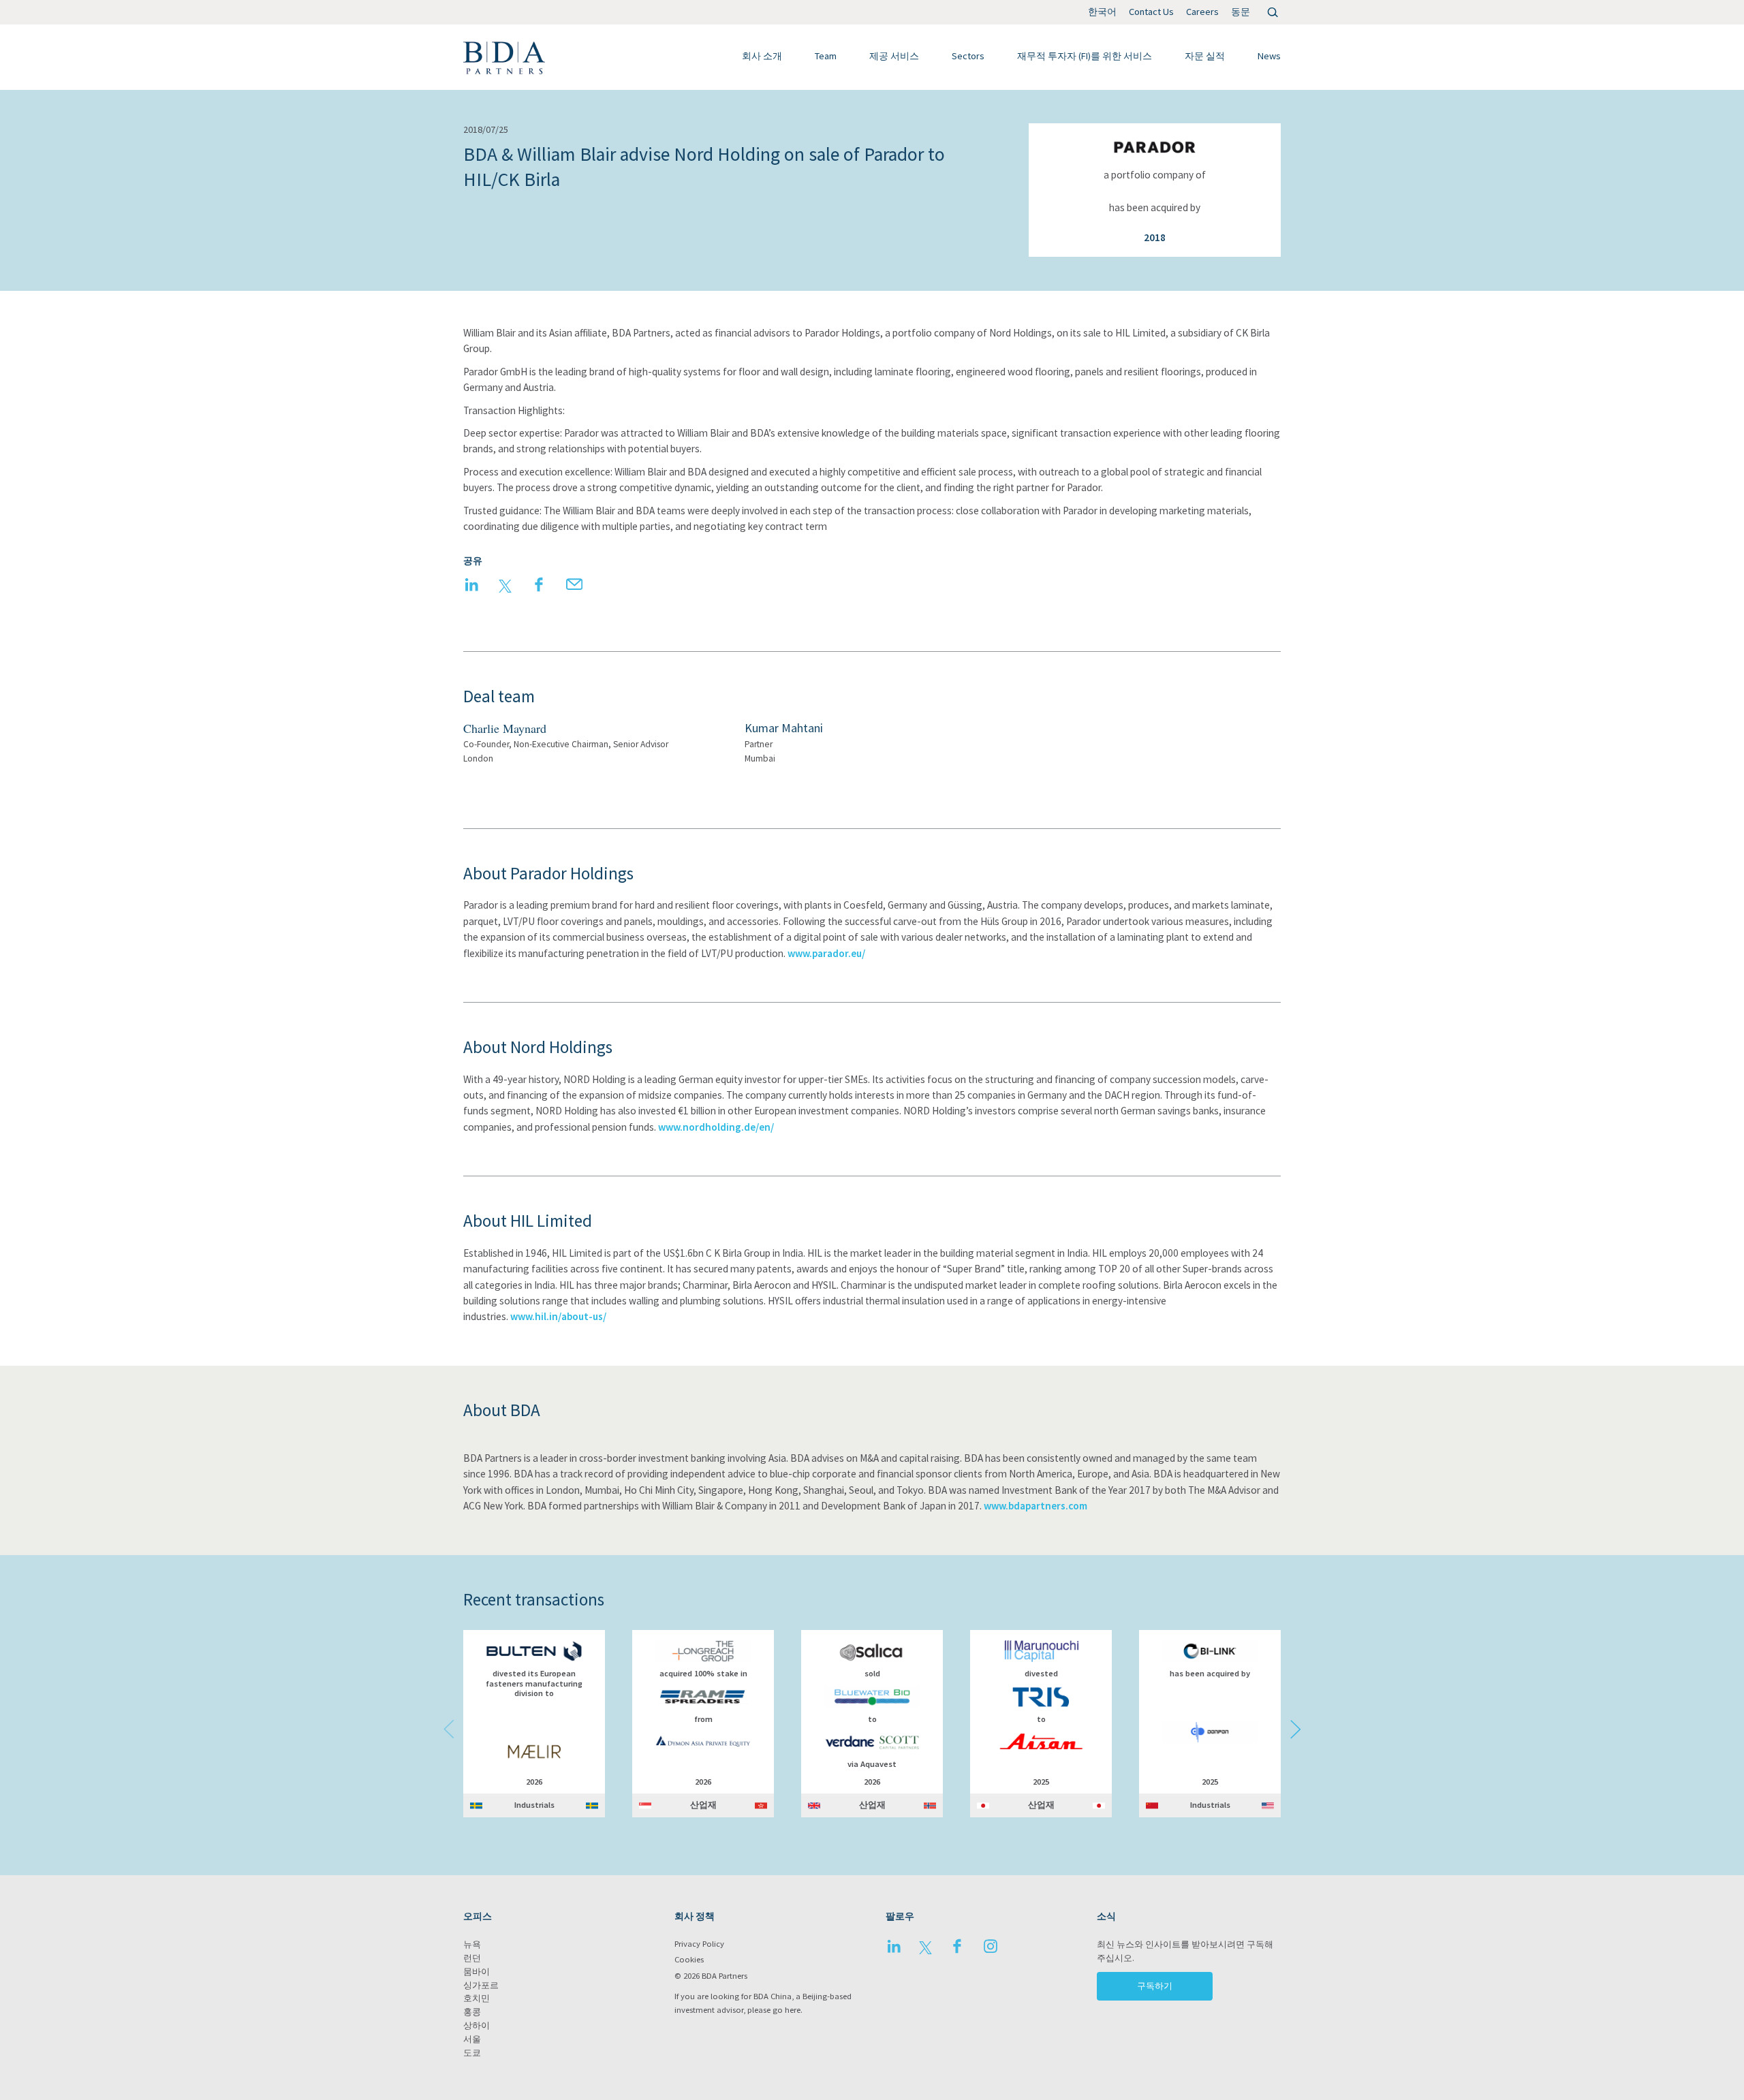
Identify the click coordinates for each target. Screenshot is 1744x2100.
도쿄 (472, 2053)
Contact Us (1151, 12)
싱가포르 (481, 1985)
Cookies (689, 1959)
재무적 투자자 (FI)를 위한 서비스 (1085, 56)
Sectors (968, 56)
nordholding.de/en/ (728, 1127)
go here (787, 2010)
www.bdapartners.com (1035, 1506)
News (1269, 56)
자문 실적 (1205, 56)
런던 (472, 1958)
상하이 (477, 2025)
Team (826, 56)
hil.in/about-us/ (571, 1316)
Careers (1202, 12)
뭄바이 (477, 1972)
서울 (472, 2039)
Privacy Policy (699, 1944)
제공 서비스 (894, 56)
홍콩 (472, 2012)
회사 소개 (762, 56)
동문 (1241, 12)
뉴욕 (472, 1944)
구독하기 (1155, 1986)
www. (670, 1127)
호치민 (477, 1998)
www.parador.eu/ (826, 953)
